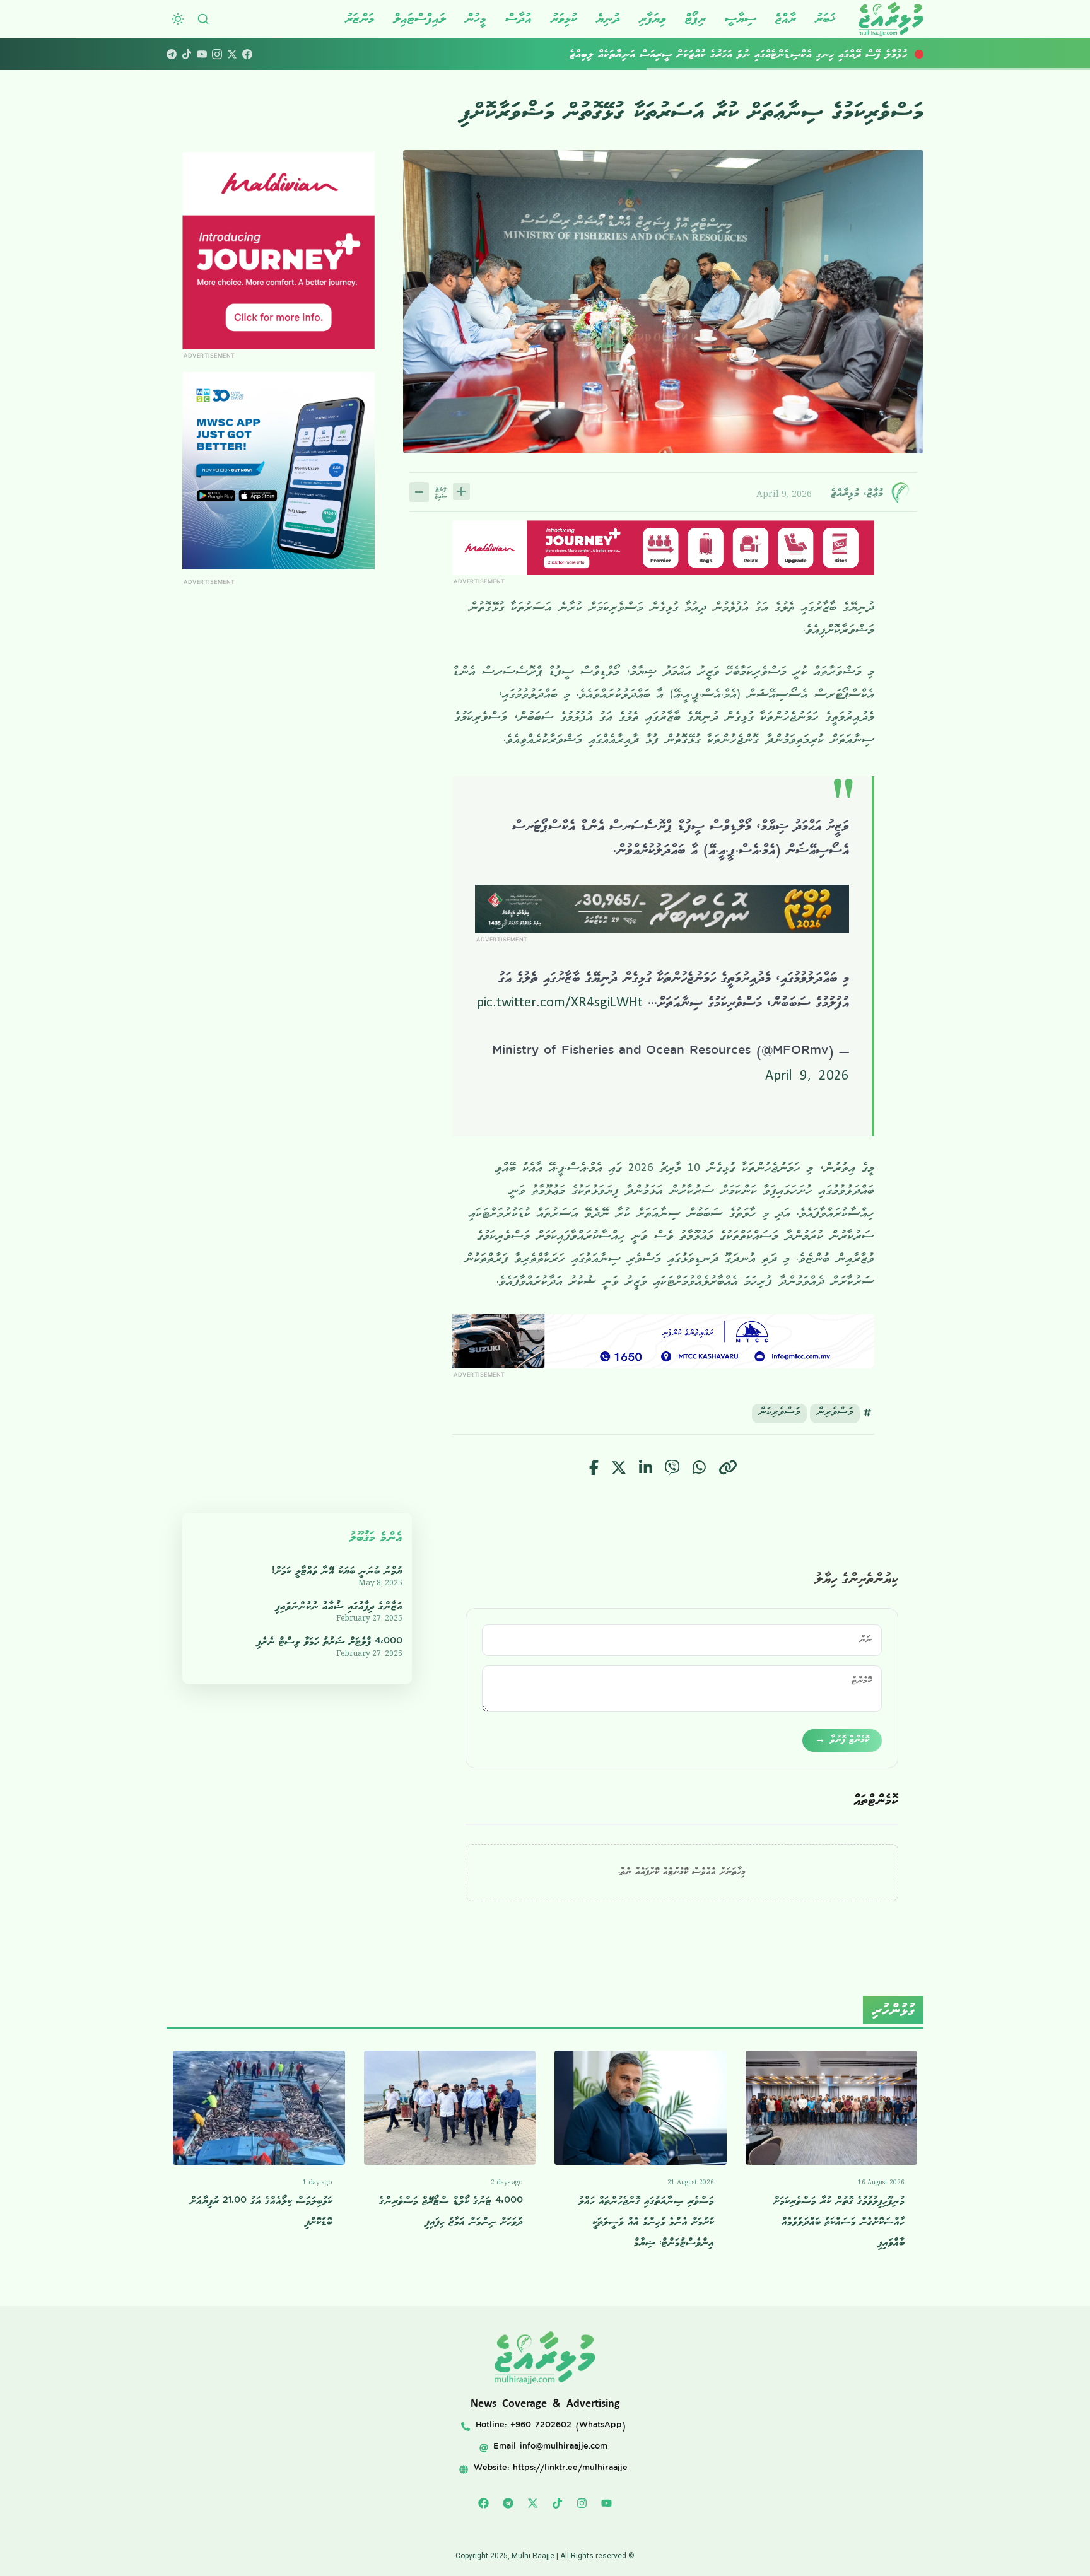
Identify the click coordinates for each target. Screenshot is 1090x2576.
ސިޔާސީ (741, 19)
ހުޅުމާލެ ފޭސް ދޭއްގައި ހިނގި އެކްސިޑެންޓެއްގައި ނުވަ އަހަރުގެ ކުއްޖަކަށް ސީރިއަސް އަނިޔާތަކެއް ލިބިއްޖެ (738, 54)
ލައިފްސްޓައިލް (420, 19)
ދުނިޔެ (608, 19)
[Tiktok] (558, 2503)
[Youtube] (607, 2503)
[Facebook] (247, 54)
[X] (232, 54)
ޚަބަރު (825, 19)
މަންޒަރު (360, 19)
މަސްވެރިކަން (779, 1413)
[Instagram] (217, 54)
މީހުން (476, 19)
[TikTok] (187, 54)
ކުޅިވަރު (564, 19)
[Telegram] (172, 54)
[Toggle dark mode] (178, 19)
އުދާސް (519, 19)
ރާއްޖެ (786, 19)
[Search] (203, 19)
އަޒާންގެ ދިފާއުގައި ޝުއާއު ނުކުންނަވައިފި (339, 1606)
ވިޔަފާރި (653, 19)
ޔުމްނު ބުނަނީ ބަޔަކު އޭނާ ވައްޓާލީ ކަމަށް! (337, 1571)
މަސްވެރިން (835, 1413)
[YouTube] (202, 54)
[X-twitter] (533, 2503)
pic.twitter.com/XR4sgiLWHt (560, 1005)
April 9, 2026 (807, 1078)
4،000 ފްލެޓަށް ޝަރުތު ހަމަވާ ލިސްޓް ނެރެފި (330, 1642)
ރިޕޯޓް (695, 19)
